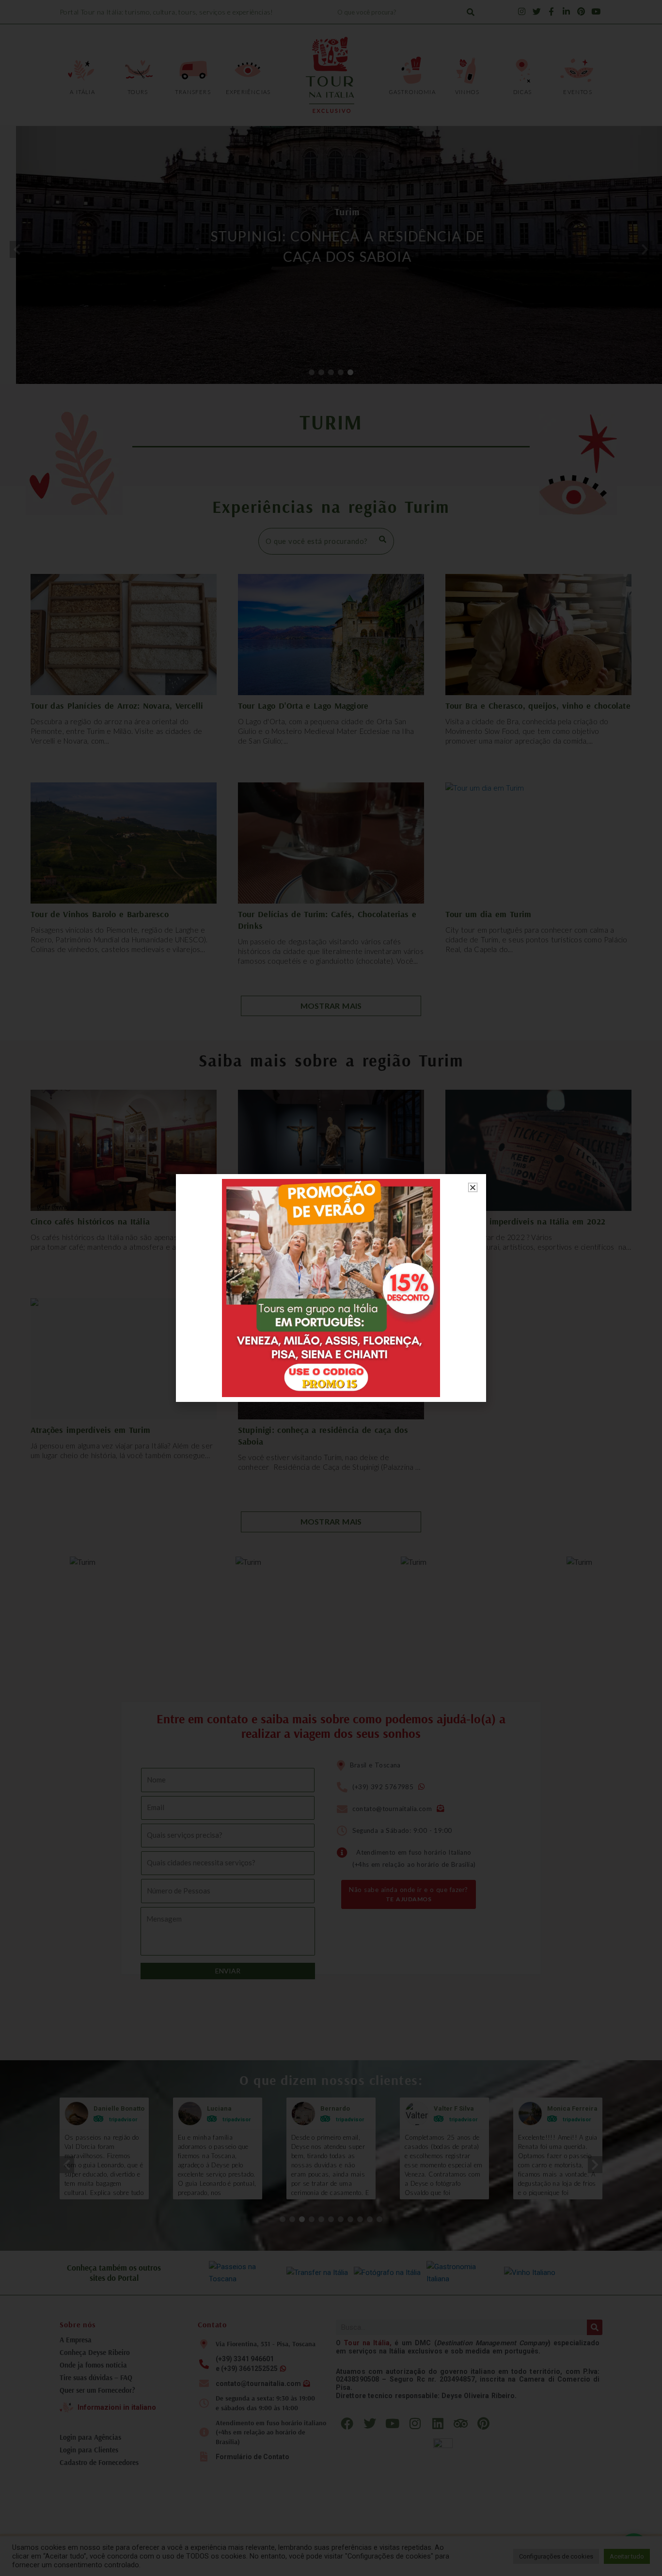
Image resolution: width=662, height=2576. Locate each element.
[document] (331, 1288)
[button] (473, 1187)
